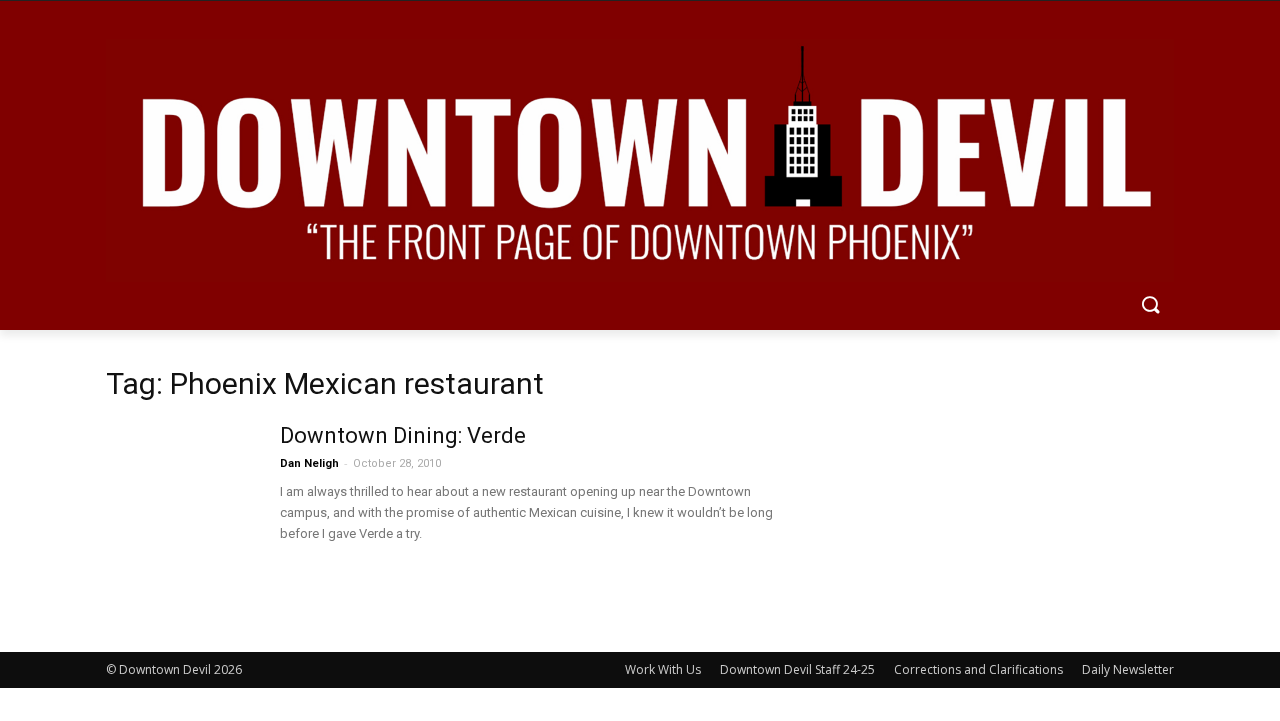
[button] (1150, 306)
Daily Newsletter (1128, 669)
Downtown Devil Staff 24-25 (797, 669)
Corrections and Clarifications (978, 669)
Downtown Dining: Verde (403, 435)
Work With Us (663, 669)
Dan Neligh (309, 463)
